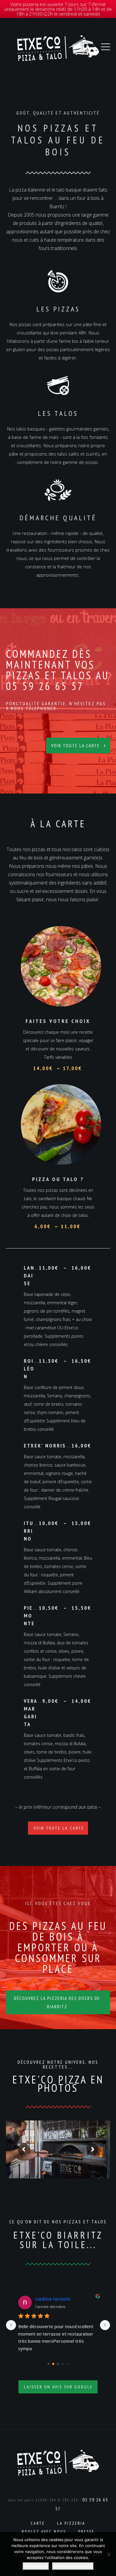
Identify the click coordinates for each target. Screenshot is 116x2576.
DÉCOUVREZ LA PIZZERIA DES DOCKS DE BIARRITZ (57, 2002)
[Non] (109, 2554)
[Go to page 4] (68, 2364)
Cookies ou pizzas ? (73, 2566)
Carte (38, 2523)
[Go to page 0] (49, 2364)
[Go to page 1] (53, 2364)
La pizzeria (71, 2523)
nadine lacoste (53, 2299)
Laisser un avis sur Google (58, 2387)
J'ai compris (36, 2566)
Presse (86, 2532)
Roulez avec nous (44, 2532)
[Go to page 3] (63, 2364)
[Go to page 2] (58, 2364)
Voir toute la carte (76, 746)
